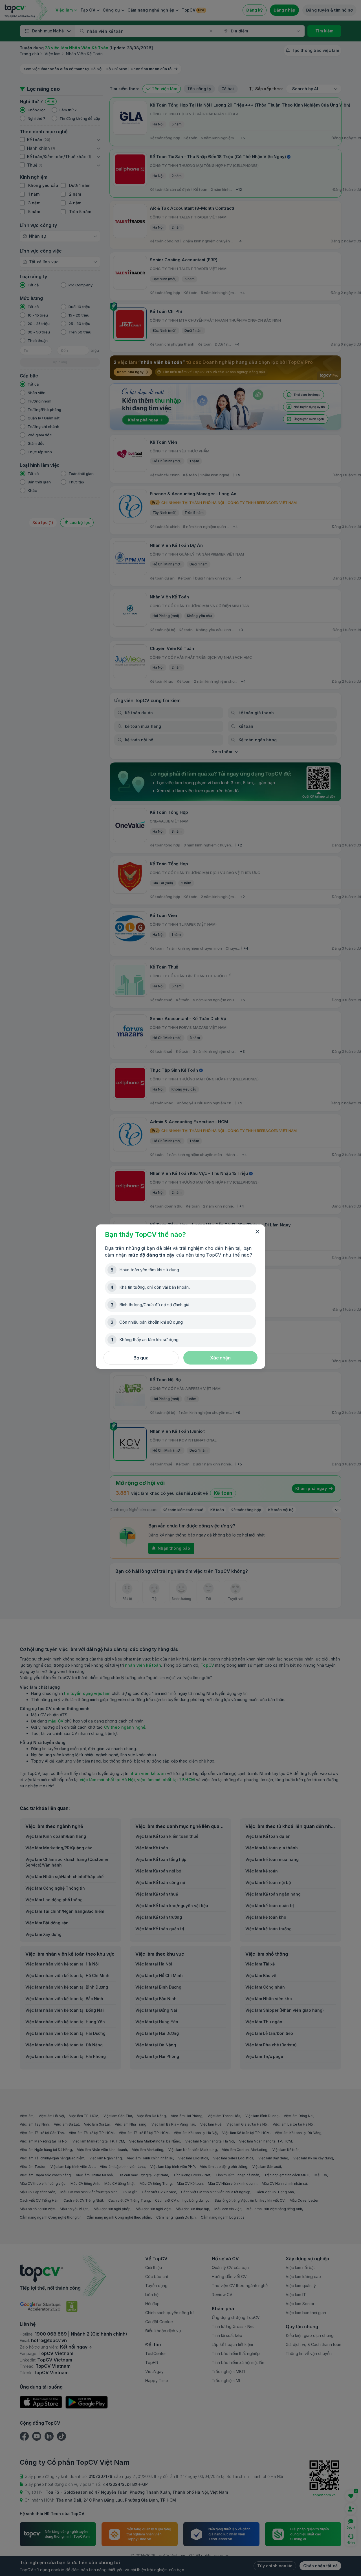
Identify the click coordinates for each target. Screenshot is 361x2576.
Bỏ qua (141, 1358)
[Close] (257, 1232)
